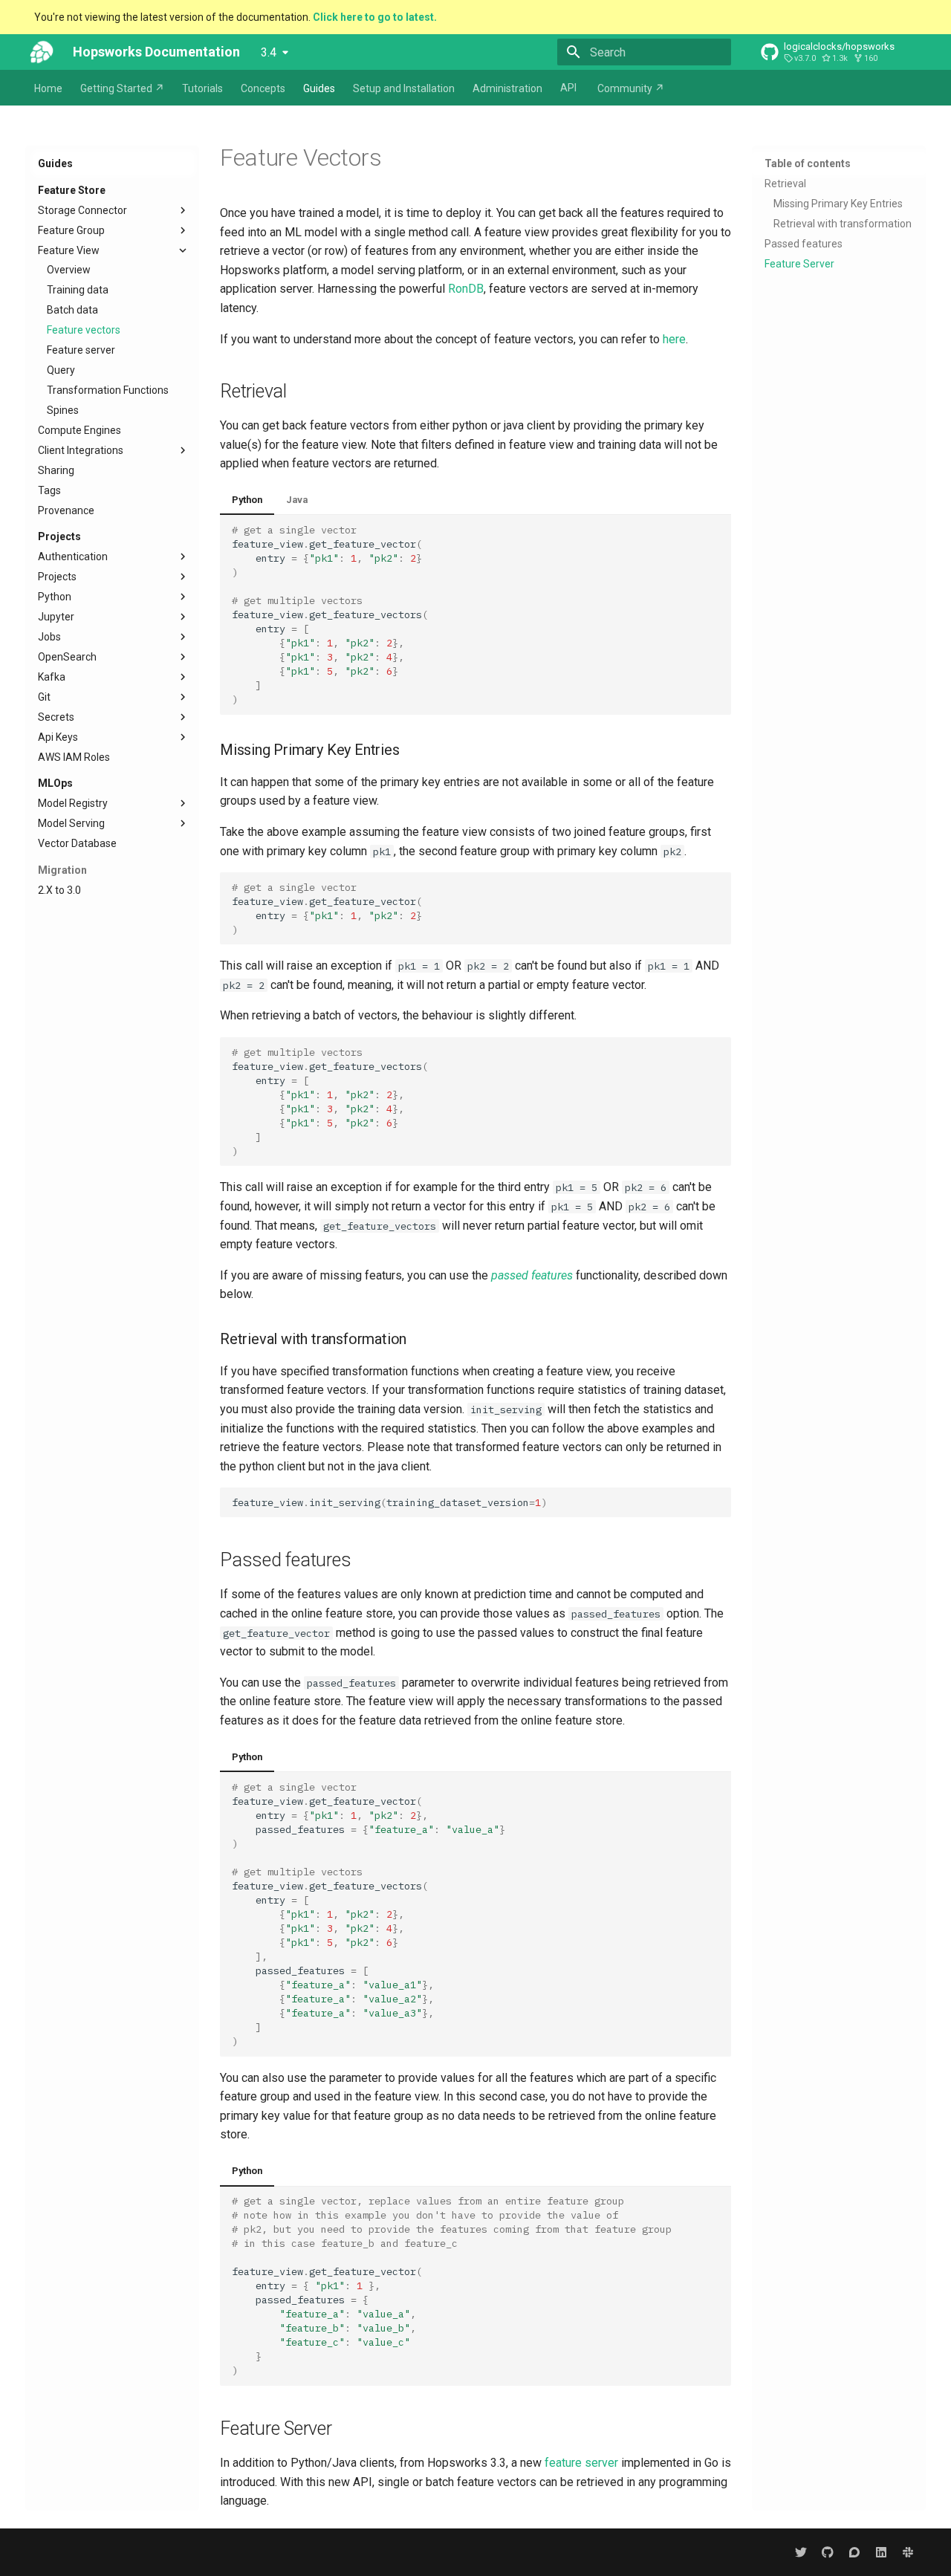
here (674, 339)
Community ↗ (631, 88)
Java (297, 500)
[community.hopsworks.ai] (854, 2552)
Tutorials (202, 88)
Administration (507, 88)
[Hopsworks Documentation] (42, 52)
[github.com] (828, 2552)
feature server (581, 2463)
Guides (319, 88)
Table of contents (808, 163)
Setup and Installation (404, 88)
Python (247, 500)
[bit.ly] (908, 2552)
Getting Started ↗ (122, 88)
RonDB (466, 289)
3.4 (269, 52)
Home (48, 88)
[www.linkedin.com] (881, 2552)
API (568, 88)
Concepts (263, 88)
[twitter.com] (801, 2552)
